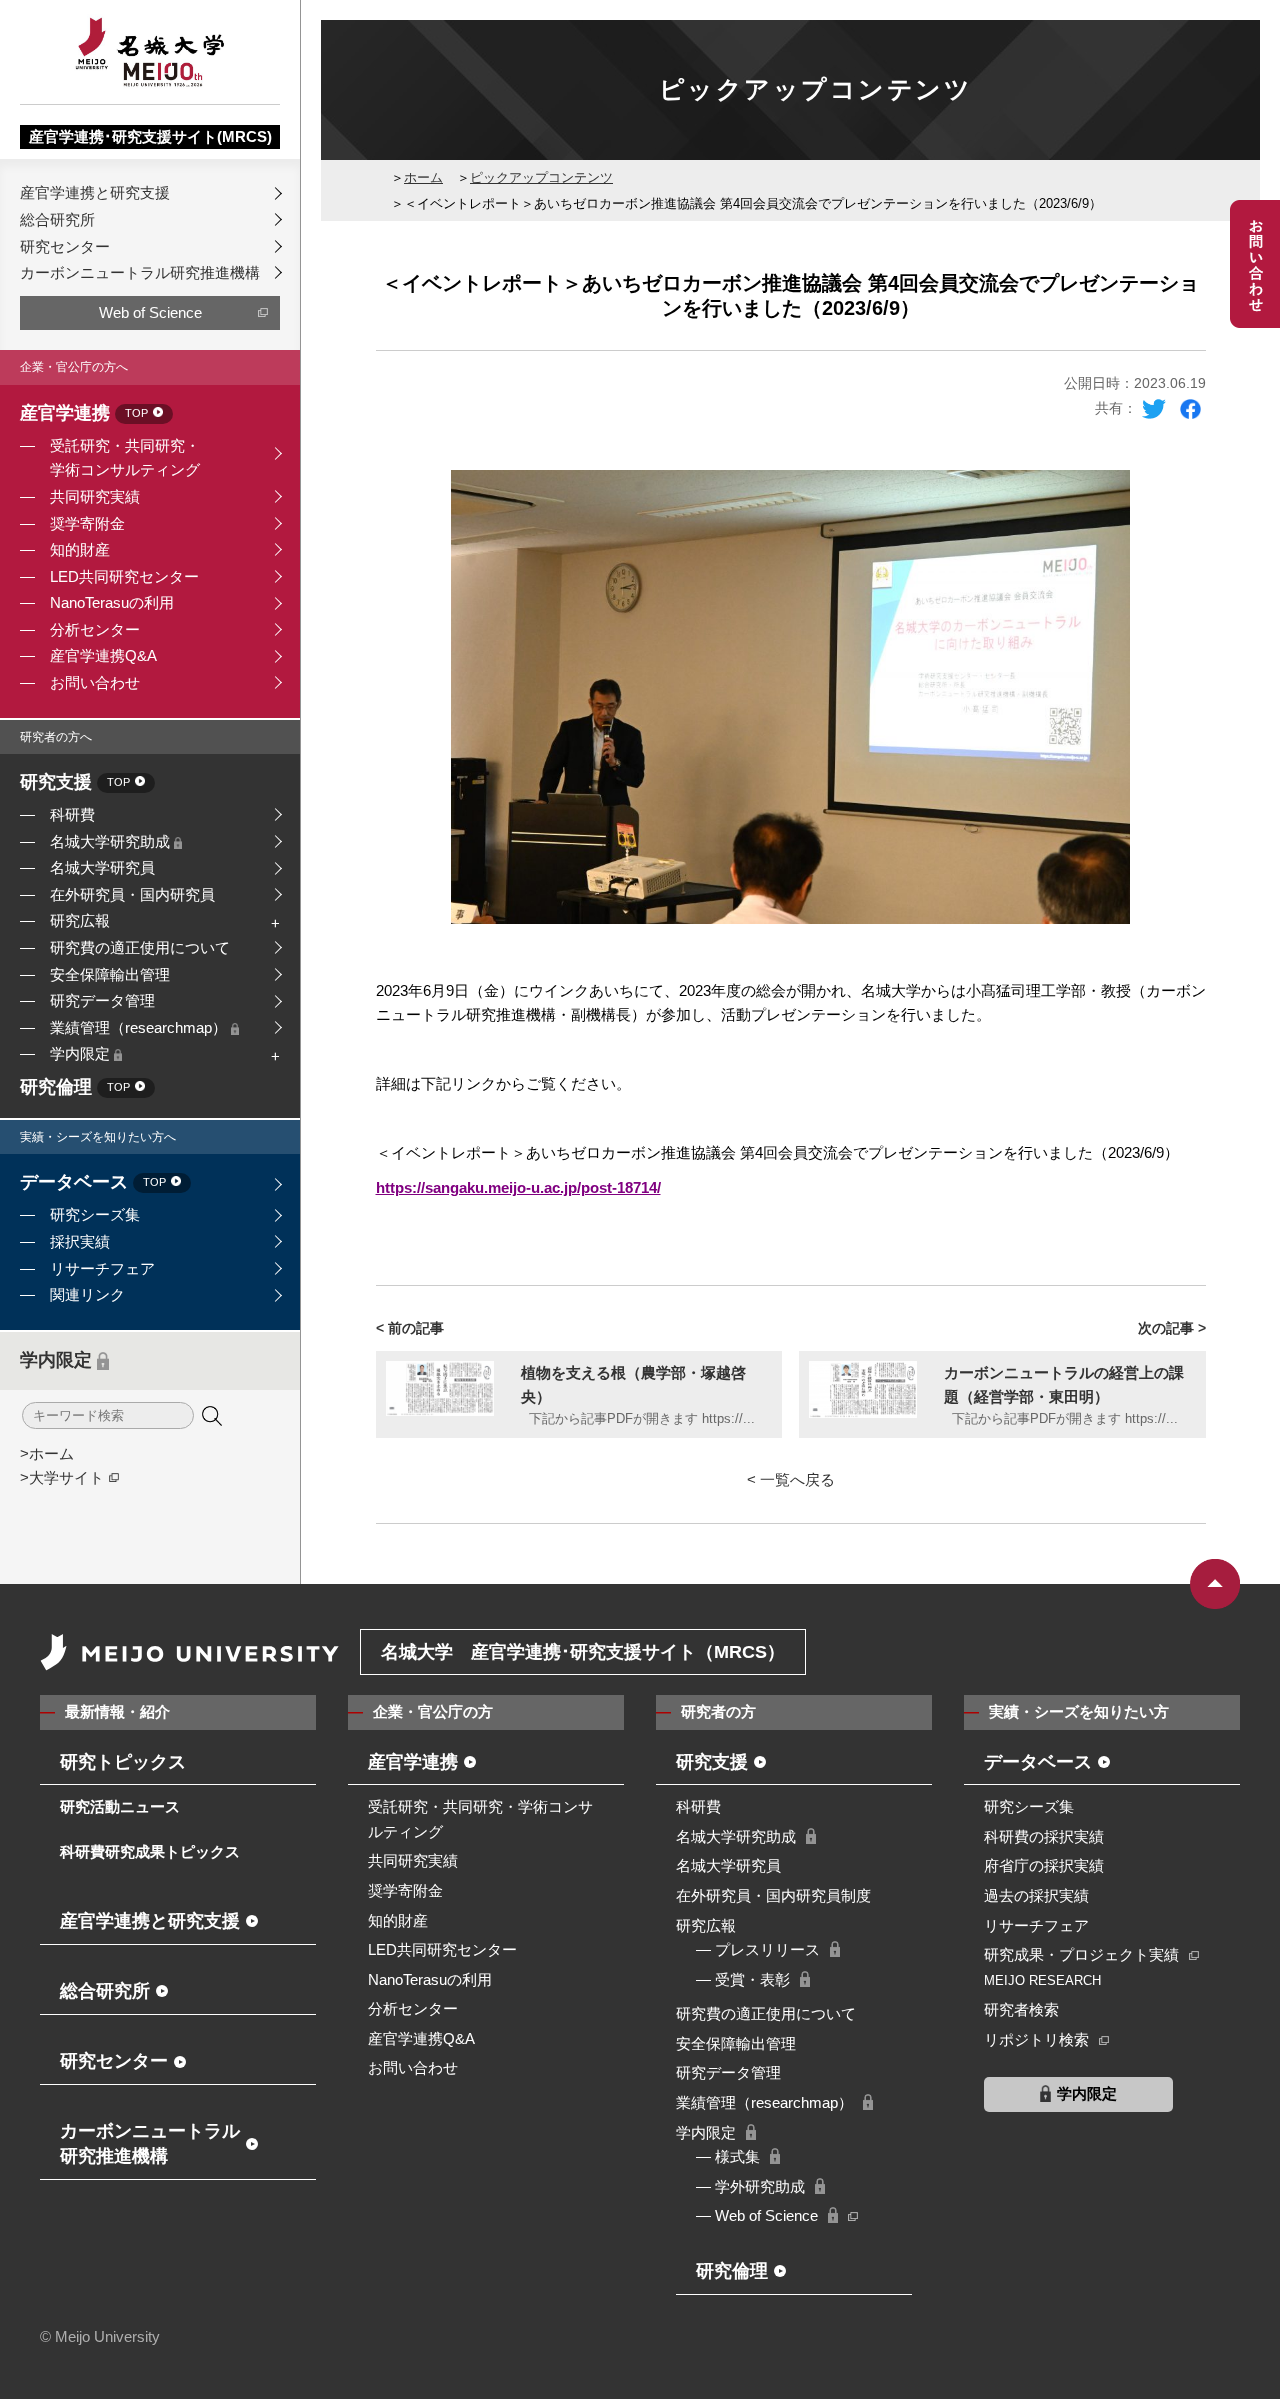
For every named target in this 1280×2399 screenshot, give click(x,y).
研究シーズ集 (95, 1214)
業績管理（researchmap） (140, 1027)
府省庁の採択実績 (1044, 1865)
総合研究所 (57, 219)
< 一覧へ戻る (791, 1479)
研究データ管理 (102, 1000)
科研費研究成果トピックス (150, 1851)
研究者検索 (1021, 2009)
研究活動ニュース (120, 1806)
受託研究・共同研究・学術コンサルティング (125, 458)
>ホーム (47, 1453)
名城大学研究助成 (112, 841)
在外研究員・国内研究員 (132, 894)
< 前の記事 (410, 1328)
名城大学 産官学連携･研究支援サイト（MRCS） (583, 1652)
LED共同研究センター (124, 576)
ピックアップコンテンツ (541, 177)
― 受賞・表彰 (743, 1979)
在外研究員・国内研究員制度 (773, 1895)
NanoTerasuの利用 (112, 602)
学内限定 (82, 1053)
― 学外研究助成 (750, 2186)
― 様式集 (728, 2156)
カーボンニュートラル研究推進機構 (140, 272)
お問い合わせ (95, 682)
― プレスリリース (758, 1949)
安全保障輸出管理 (110, 974)
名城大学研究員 (102, 867)
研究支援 (75, 783)
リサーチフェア (102, 1268)
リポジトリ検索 (1036, 2039)
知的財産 (80, 549)
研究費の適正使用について (140, 947)
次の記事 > (1172, 1328)
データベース (93, 1183)
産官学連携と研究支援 (95, 192)
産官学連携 (84, 414)
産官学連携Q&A (103, 655)
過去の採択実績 (1036, 1895)
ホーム (423, 177)
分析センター (95, 629)
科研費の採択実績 (1044, 1836)
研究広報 (80, 920)
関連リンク (87, 1294)
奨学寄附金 (87, 523)
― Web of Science (757, 2215)
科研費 (72, 814)
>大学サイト (62, 1477)
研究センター (65, 246)
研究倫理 (75, 1088)
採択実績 (80, 1241)
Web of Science (150, 312)
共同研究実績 (95, 496)
